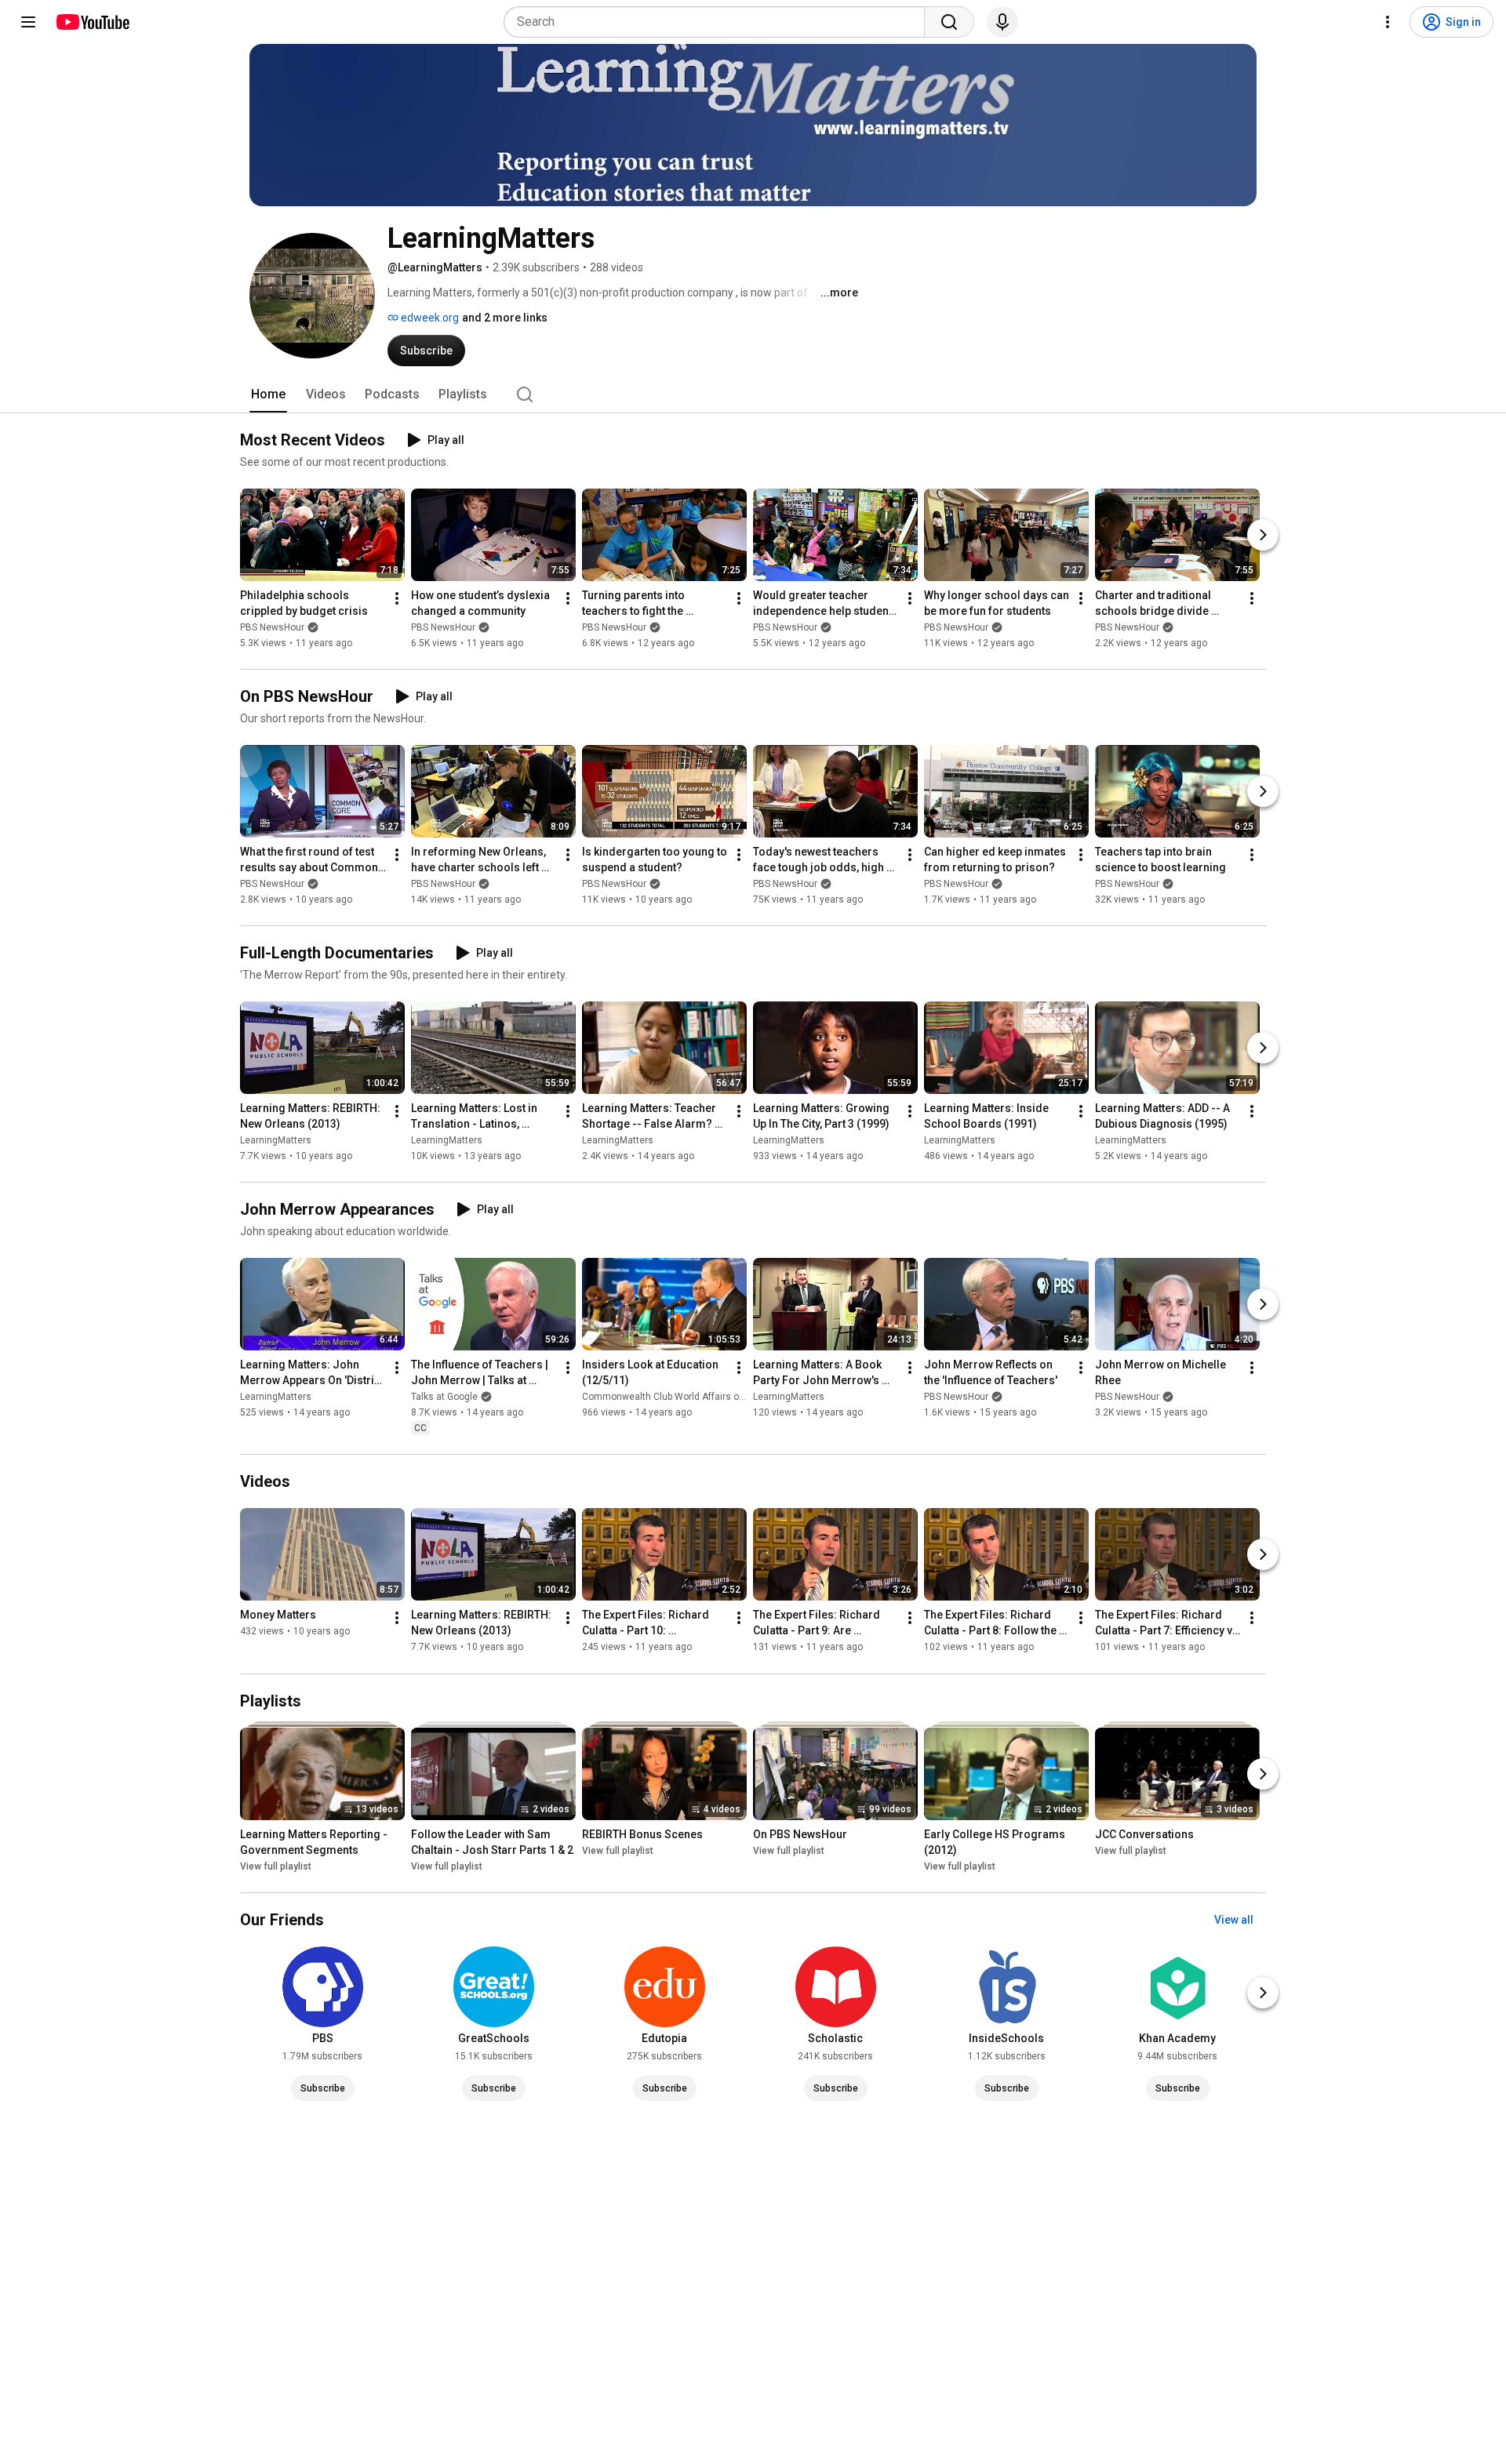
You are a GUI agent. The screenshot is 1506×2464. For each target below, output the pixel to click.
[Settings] (1388, 22)
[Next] (1263, 535)
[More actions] (397, 598)
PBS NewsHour (272, 627)
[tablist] (753, 394)
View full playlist (276, 1866)
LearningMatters (276, 1140)
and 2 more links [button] (505, 318)
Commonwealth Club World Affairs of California (684, 1397)
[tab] (268, 394)
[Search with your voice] (1002, 22)
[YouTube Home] (92, 22)
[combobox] (719, 22)
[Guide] (28, 22)
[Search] (949, 22)
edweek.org (429, 318)
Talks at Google (444, 1397)
